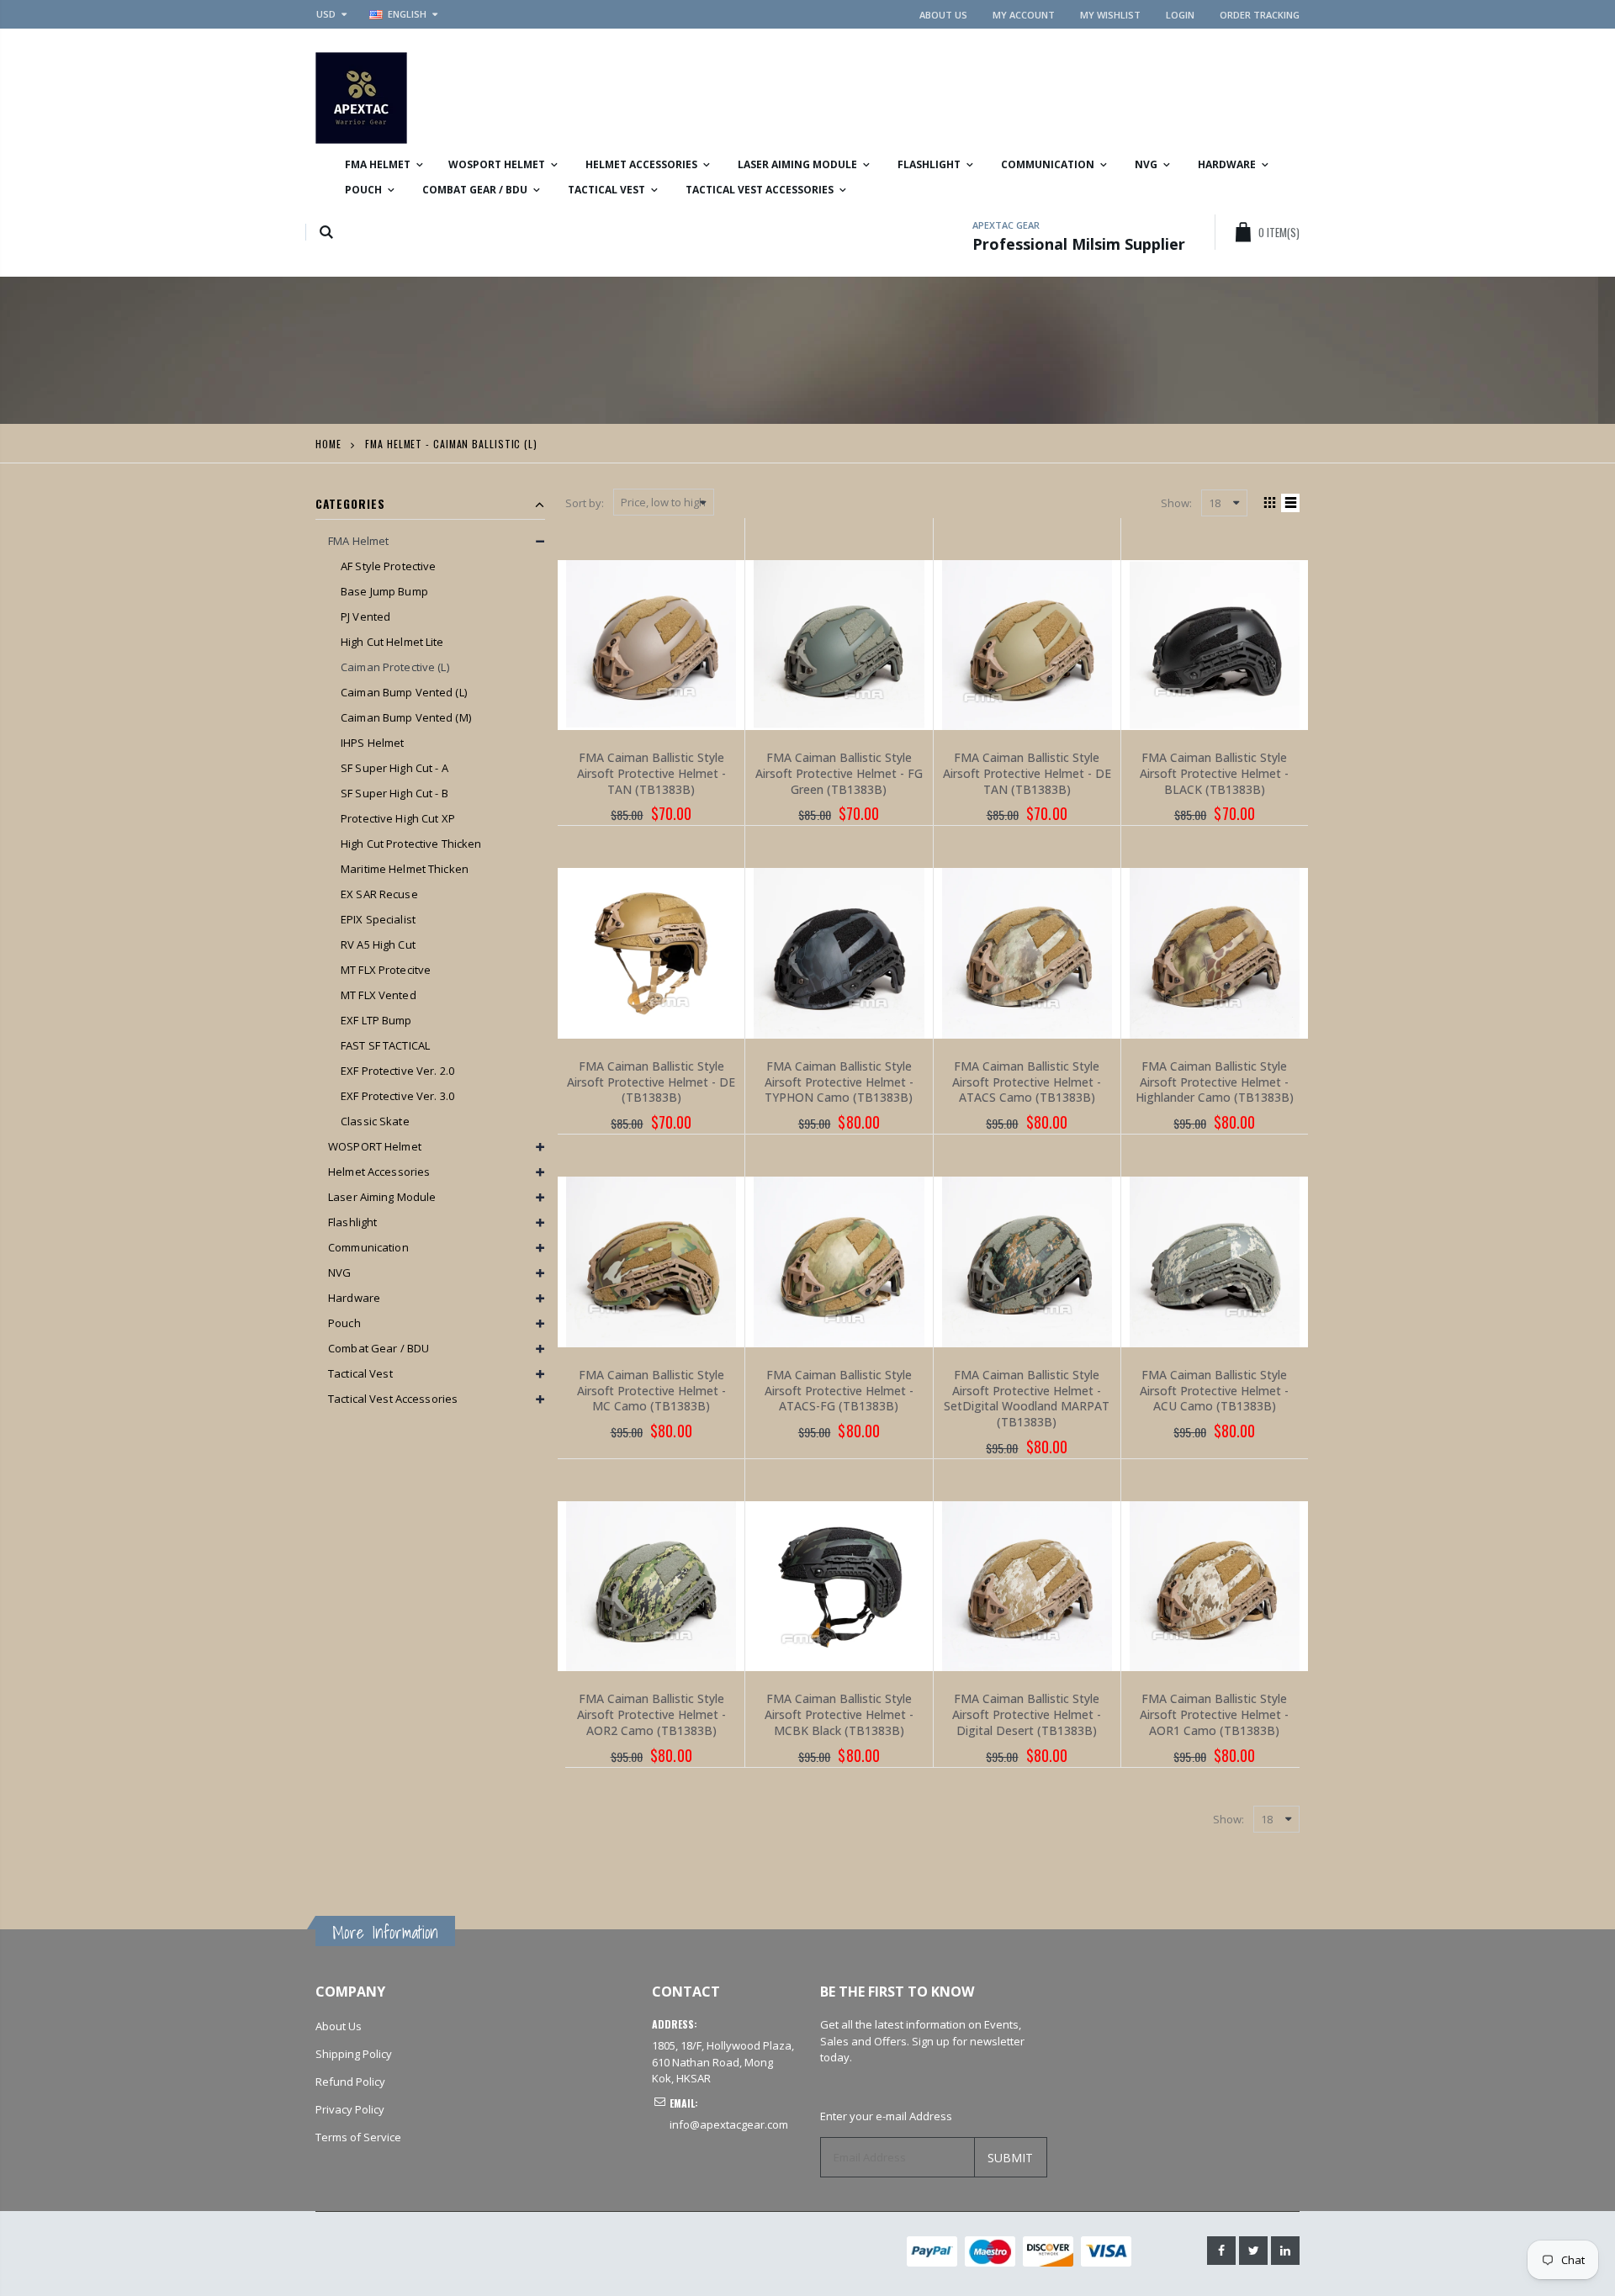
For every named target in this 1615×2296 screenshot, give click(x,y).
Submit (1010, 2158)
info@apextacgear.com (729, 2124)
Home (328, 444)
